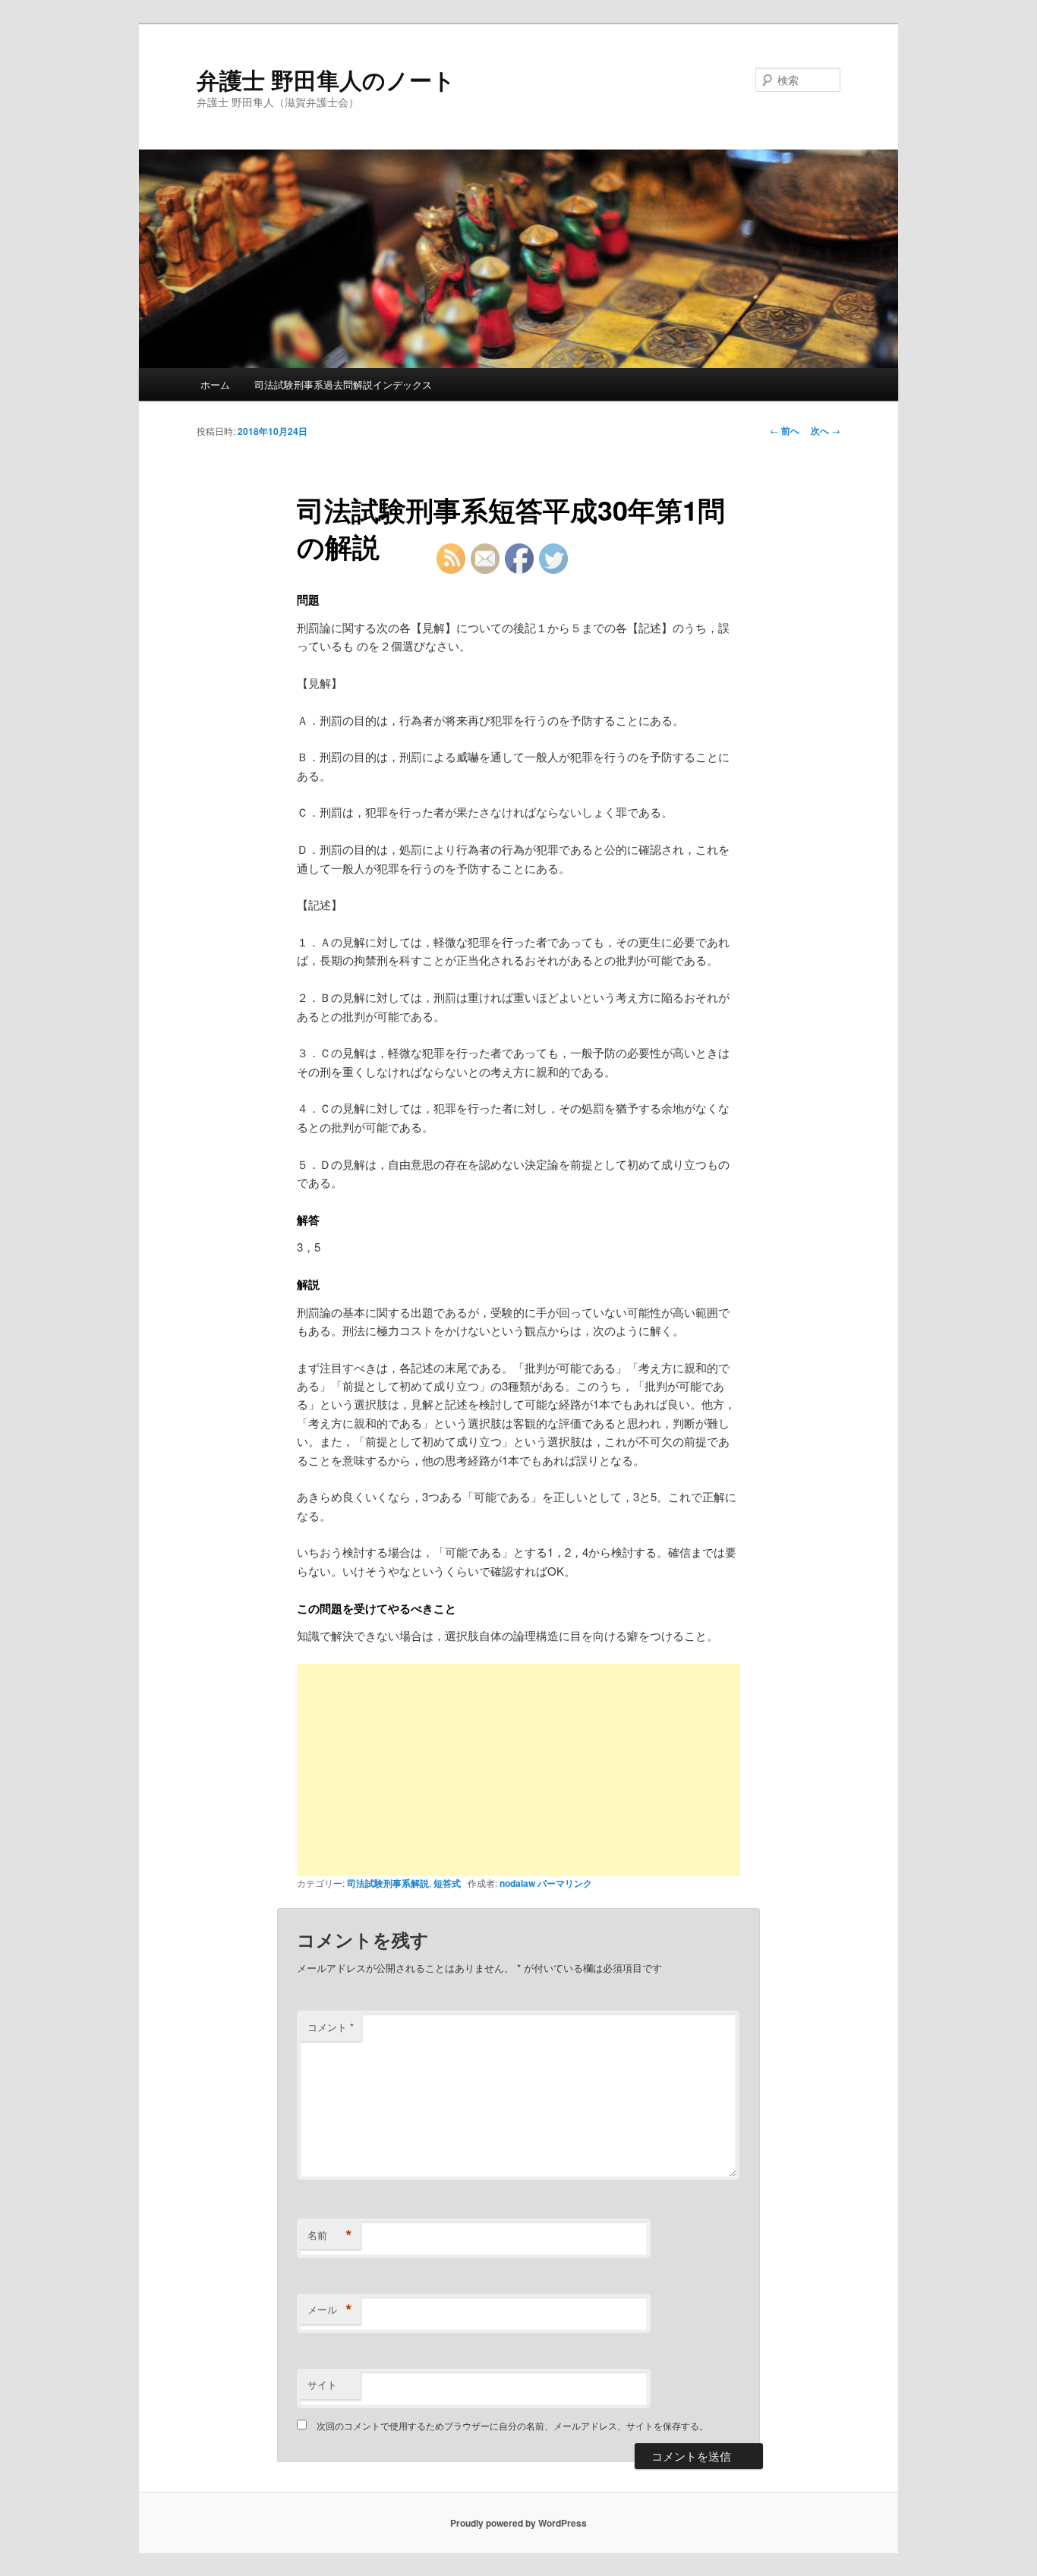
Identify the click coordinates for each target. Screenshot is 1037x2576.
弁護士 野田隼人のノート (326, 79)
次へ (826, 430)
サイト (322, 2384)
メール (330, 2310)
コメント (331, 2027)
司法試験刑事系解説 (388, 1883)
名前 (330, 2235)
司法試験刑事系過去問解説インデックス (343, 384)
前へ (785, 430)
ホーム (215, 384)
